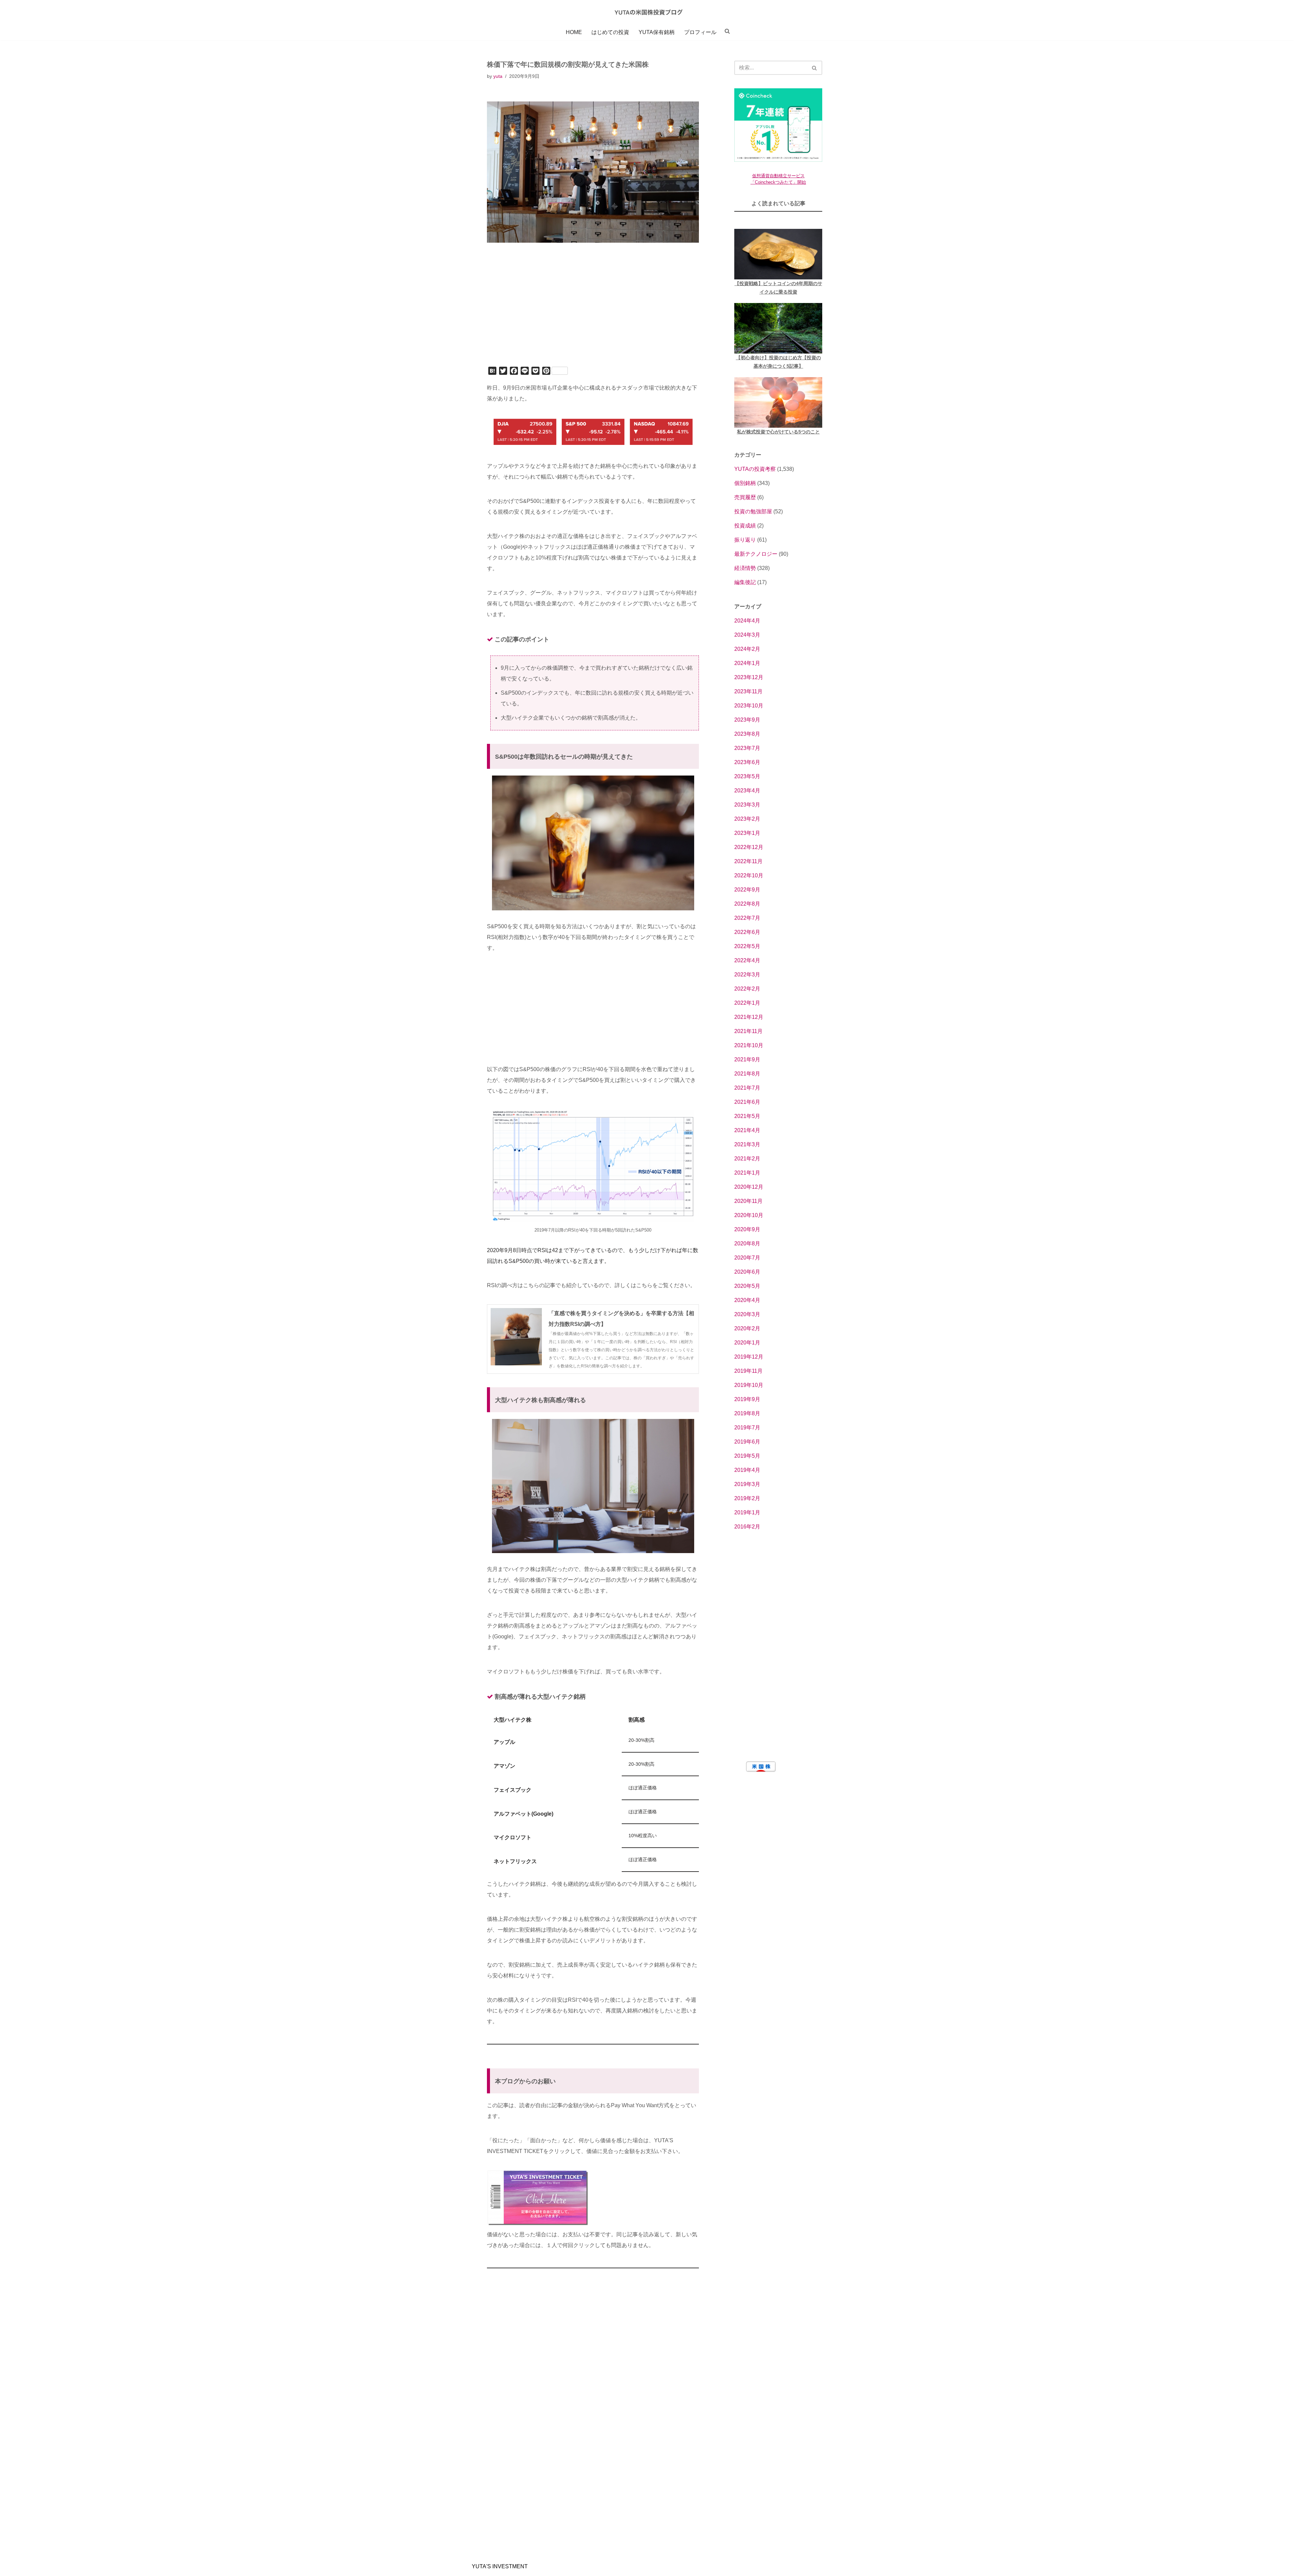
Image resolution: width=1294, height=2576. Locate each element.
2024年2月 (747, 649)
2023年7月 (747, 748)
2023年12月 (749, 677)
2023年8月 (747, 734)
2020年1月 (747, 1343)
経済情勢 (745, 568)
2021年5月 (747, 1116)
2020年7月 (747, 1258)
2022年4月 (747, 960)
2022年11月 (748, 861)
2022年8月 (747, 904)
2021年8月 (747, 1074)
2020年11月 (748, 1201)
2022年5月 (747, 946)
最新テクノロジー (756, 554)
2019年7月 (747, 1428)
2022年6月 (747, 932)
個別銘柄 (745, 483)
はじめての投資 (610, 32)
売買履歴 (745, 497)
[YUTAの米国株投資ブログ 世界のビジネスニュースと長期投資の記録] (647, 12)
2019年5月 (747, 1456)
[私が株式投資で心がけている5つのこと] (778, 402)
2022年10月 (749, 875)
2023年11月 (748, 691)
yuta (498, 76)
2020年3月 (747, 1314)
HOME (574, 32)
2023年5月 (747, 776)
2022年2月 (747, 989)
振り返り (745, 540)
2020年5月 (747, 1286)
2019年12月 (749, 1357)
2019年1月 (747, 1512)
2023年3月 (747, 805)
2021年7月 (747, 1088)
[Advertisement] (593, 314)
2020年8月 (747, 1244)
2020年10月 (749, 1215)
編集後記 (745, 582)
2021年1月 (747, 1173)
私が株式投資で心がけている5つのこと (778, 432)
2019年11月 (748, 1371)
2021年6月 (747, 1102)
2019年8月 (747, 1413)
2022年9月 (747, 890)
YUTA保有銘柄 (657, 32)
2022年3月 (747, 975)
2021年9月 (747, 1059)
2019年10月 (749, 1385)
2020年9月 (747, 1229)
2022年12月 (749, 847)
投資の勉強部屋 (753, 511)
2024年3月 (747, 635)
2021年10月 (749, 1045)
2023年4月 (747, 791)
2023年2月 (747, 819)
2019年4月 (747, 1470)
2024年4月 (747, 621)
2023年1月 (747, 833)
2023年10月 (749, 706)
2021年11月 (748, 1031)
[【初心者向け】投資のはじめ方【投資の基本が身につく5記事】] (778, 328)
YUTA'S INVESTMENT (500, 2566)
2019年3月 (747, 1484)
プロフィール (700, 32)
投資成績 (745, 526)
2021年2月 (747, 1159)
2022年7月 (747, 918)
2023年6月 (747, 762)
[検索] (815, 68)
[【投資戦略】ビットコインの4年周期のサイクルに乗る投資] (778, 254)
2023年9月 (747, 720)
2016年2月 (747, 1527)
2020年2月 (747, 1328)
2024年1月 (747, 663)
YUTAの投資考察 (755, 469)
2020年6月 (747, 1272)
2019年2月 (747, 1498)
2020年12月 (749, 1187)
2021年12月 (749, 1017)
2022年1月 (747, 1003)
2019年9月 (747, 1399)
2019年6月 (747, 1442)
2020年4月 (747, 1300)
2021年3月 (747, 1144)
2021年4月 (747, 1130)
